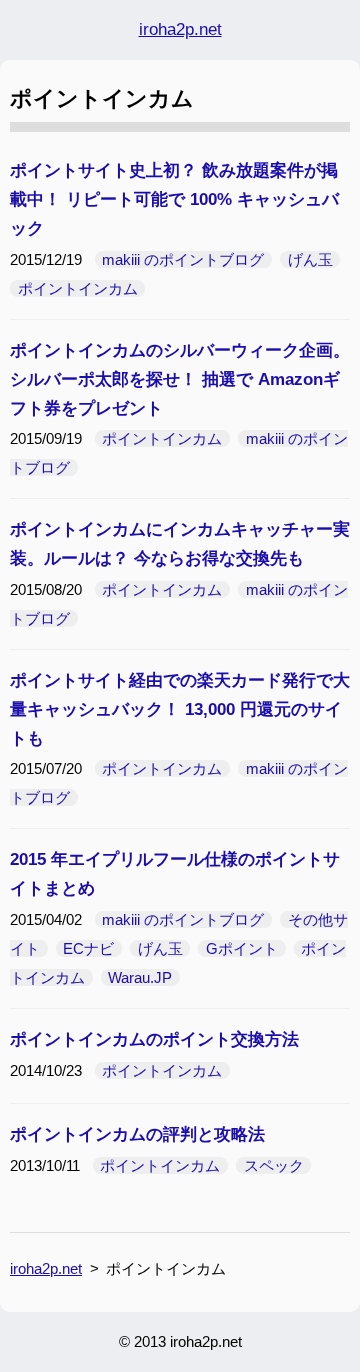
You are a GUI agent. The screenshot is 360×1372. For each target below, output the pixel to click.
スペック (274, 1165)
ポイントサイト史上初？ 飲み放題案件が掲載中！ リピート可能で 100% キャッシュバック (174, 199)
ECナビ (88, 948)
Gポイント (242, 948)
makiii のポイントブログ (183, 259)
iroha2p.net (180, 29)
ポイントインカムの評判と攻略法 (137, 1134)
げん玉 (310, 259)
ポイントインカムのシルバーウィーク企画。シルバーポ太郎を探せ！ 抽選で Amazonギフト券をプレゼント (180, 379)
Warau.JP (140, 977)
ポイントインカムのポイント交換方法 (154, 1039)
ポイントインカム (78, 288)
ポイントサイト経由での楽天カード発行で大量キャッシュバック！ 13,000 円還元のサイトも (180, 709)
